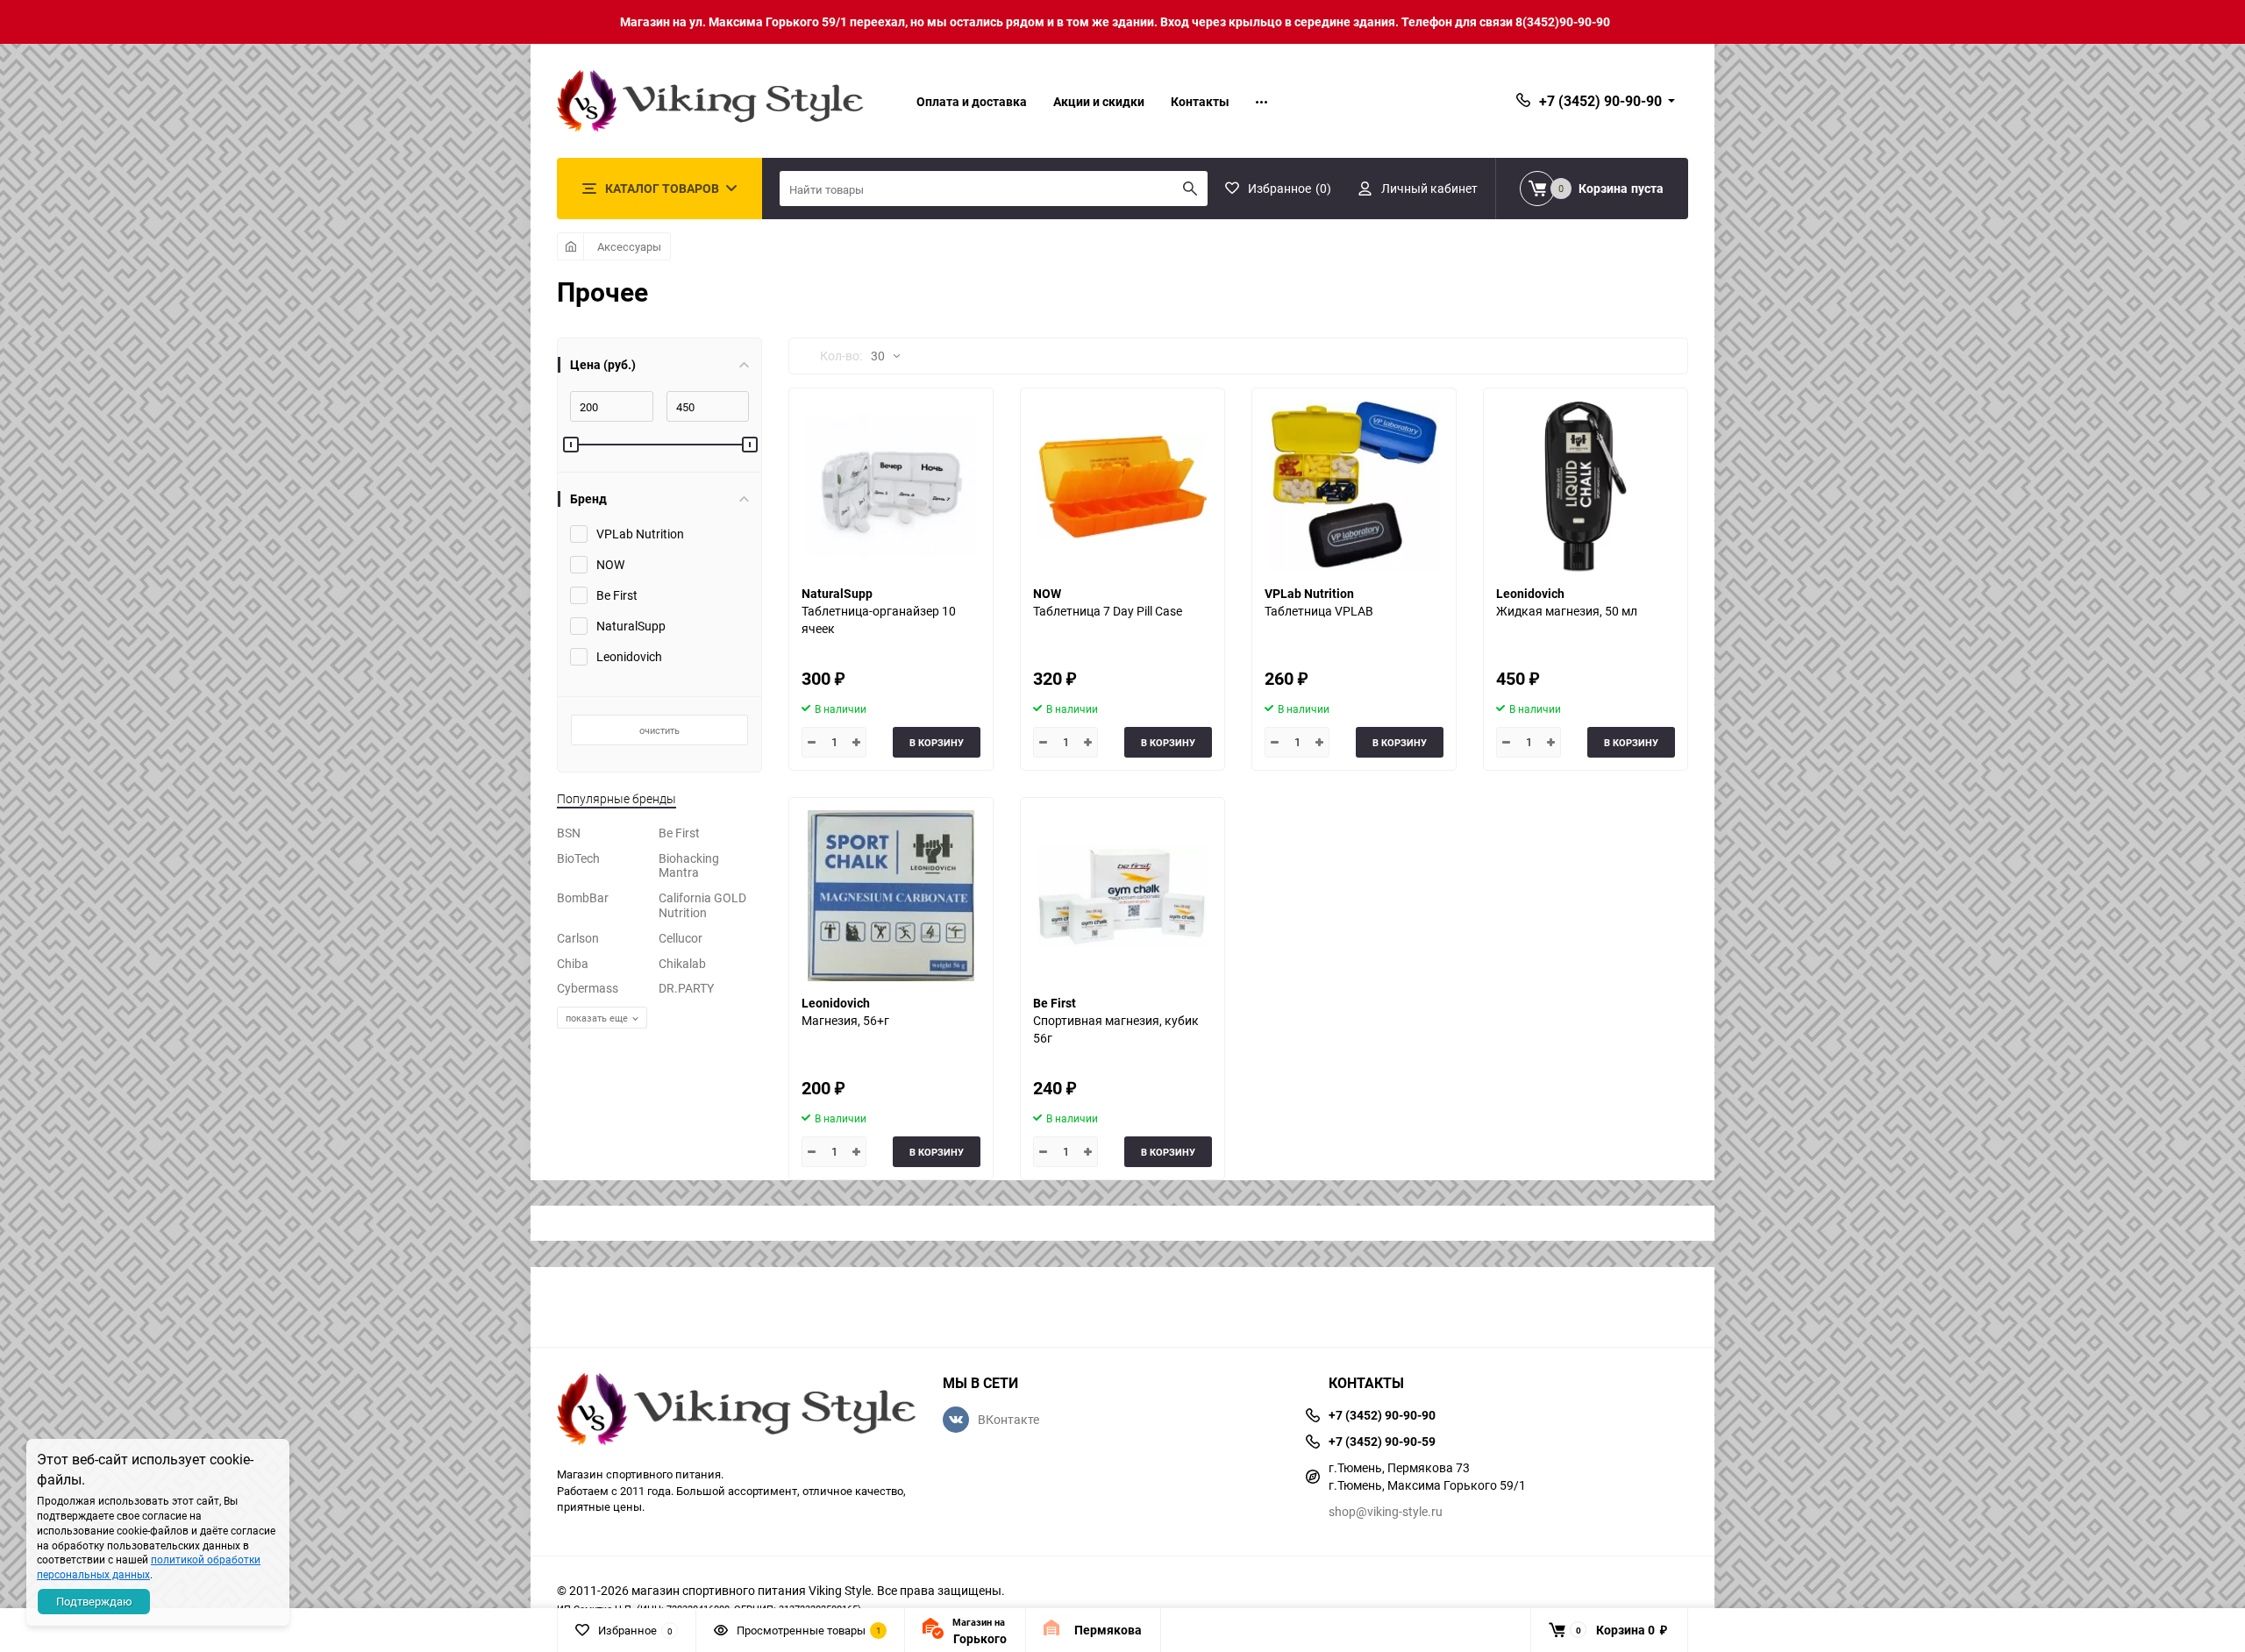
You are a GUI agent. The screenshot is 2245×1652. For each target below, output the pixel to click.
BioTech (578, 858)
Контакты (1200, 101)
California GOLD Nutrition (702, 905)
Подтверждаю (94, 1601)
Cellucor (681, 938)
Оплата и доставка (972, 101)
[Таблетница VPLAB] (1354, 486)
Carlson (578, 938)
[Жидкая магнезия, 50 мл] (1586, 486)
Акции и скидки (1099, 101)
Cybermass (588, 988)
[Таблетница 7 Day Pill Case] (1122, 486)
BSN (569, 833)
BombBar (583, 897)
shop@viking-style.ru (1386, 1511)
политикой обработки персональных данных (149, 1567)
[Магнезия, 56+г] (891, 896)
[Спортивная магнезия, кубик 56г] (1122, 896)
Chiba (573, 963)
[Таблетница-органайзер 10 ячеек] (891, 486)
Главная (570, 246)
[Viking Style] (737, 1411)
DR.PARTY (686, 988)
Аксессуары (629, 246)
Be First (679, 833)
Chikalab (682, 963)
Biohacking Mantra (689, 865)
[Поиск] (1190, 189)
